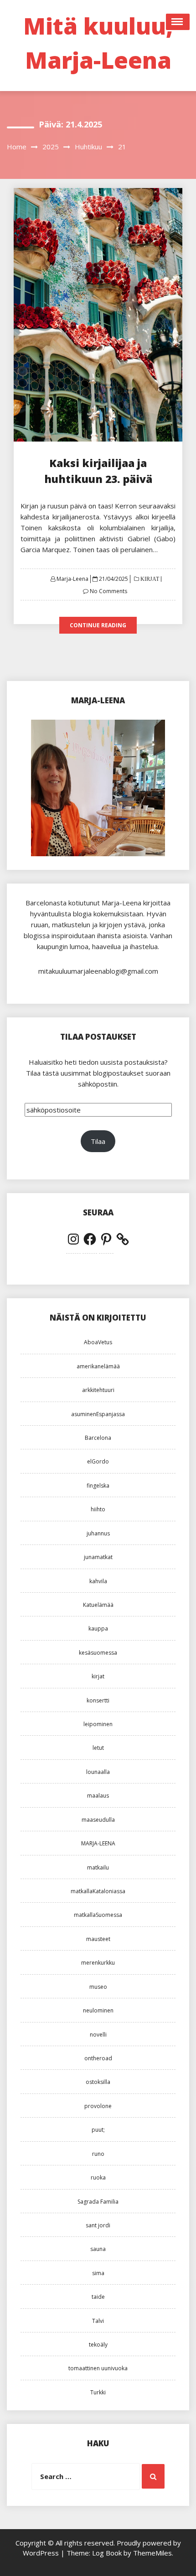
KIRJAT (149, 579)
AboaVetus (98, 1342)
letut (98, 1748)
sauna (98, 2249)
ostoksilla (98, 2082)
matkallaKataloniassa (98, 1891)
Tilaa (98, 1141)
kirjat (98, 1676)
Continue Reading (98, 625)
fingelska (98, 1486)
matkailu (98, 1867)
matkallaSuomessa (98, 1915)
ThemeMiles (152, 2553)
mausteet (98, 1939)
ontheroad (98, 2058)
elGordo (98, 1461)
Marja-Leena (72, 579)
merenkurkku (98, 1963)
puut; (98, 2130)
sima (98, 2273)
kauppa (98, 1628)
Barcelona (98, 1438)
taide (98, 2297)
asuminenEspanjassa (98, 1414)
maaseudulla (98, 1820)
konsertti (98, 1700)
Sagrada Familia (98, 2202)
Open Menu (178, 22)
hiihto (98, 1509)
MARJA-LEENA (98, 1843)
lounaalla (98, 1772)
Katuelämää (98, 1605)
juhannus (98, 1533)
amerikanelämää (98, 1366)
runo (98, 2154)
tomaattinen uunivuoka (98, 2368)
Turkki (98, 2392)
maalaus (98, 1796)
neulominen (98, 2010)
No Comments (108, 591)
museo (98, 1987)
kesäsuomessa (98, 1653)
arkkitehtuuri (98, 1390)
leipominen (98, 1724)
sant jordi (98, 2225)
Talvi (98, 2321)
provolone (98, 2106)
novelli (98, 2035)
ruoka (98, 2177)
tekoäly (98, 2345)
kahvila (98, 1581)
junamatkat (98, 1557)
